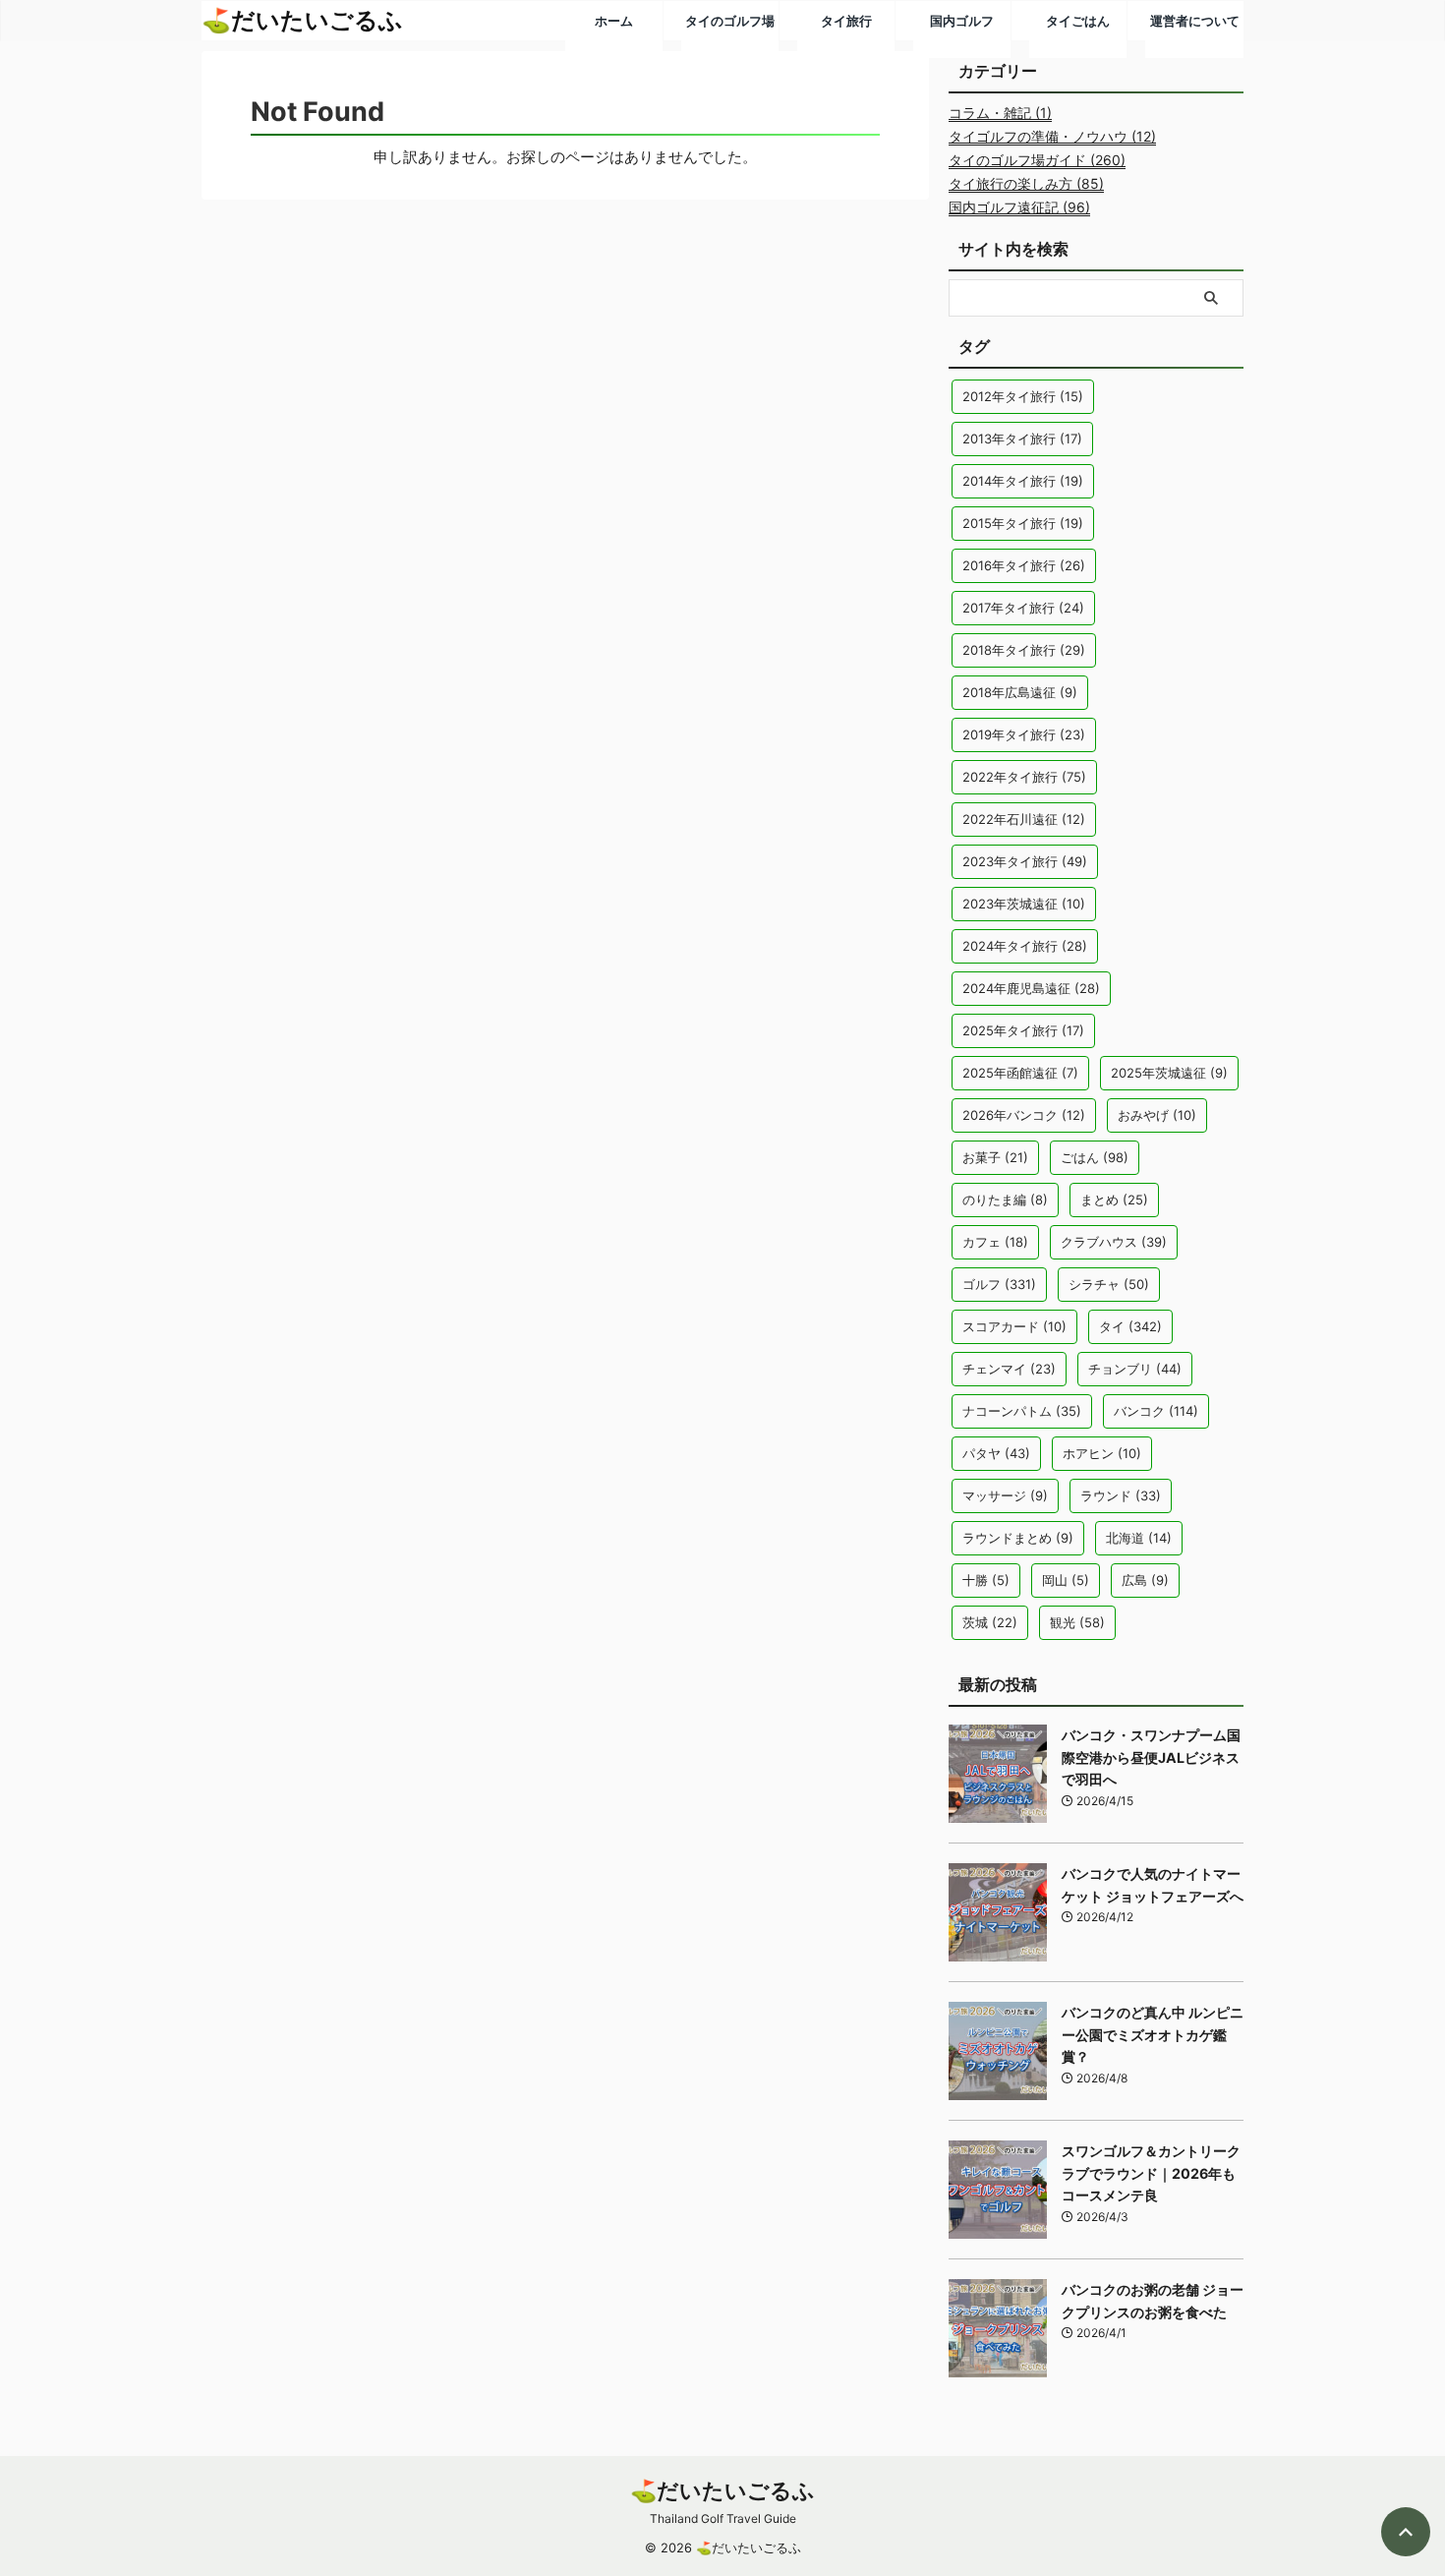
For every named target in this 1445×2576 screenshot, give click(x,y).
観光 (1077, 1622)
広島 (1145, 1580)
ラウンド (1121, 1495)
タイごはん (1078, 21)
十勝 (986, 1580)
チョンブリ (1135, 1369)
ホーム (614, 21)
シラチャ (1109, 1284)
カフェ (995, 1242)
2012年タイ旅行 (1023, 396)
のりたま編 (1005, 1200)
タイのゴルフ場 (730, 21)
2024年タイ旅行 (1025, 946)
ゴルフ (999, 1284)
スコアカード (1014, 1326)
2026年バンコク (1024, 1115)
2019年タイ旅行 (1024, 734)
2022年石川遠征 (1024, 819)
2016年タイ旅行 (1024, 565)
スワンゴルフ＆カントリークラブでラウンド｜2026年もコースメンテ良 (1151, 2173)
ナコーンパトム (1022, 1411)
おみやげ (1157, 1115)
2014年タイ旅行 (1023, 481)
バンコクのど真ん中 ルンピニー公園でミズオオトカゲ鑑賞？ (1153, 2034)
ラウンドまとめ (1018, 1538)
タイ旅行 (846, 21)
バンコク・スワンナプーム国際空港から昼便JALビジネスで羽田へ (1151, 1757)
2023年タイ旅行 (1025, 861)
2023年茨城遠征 (1024, 904)
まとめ (1114, 1200)
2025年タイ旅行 (1023, 1030)
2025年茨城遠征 (1169, 1073)
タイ (1130, 1326)
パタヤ (996, 1453)
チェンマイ (1009, 1369)
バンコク (1156, 1411)
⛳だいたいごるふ (722, 2490)
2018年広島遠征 (1020, 692)
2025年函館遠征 (1020, 1073)
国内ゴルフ (962, 21)
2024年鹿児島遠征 (1031, 988)
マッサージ (1005, 1495)
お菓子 (995, 1157)
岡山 (1066, 1580)
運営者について (1195, 21)
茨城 (990, 1622)
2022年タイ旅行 (1024, 777)
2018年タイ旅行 (1024, 650)
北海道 (1139, 1538)
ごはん (1095, 1157)
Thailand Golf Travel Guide (723, 2518)
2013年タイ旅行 (1022, 439)
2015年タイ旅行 (1023, 523)
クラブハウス (1114, 1242)
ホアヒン (1102, 1453)
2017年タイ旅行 (1023, 608)
